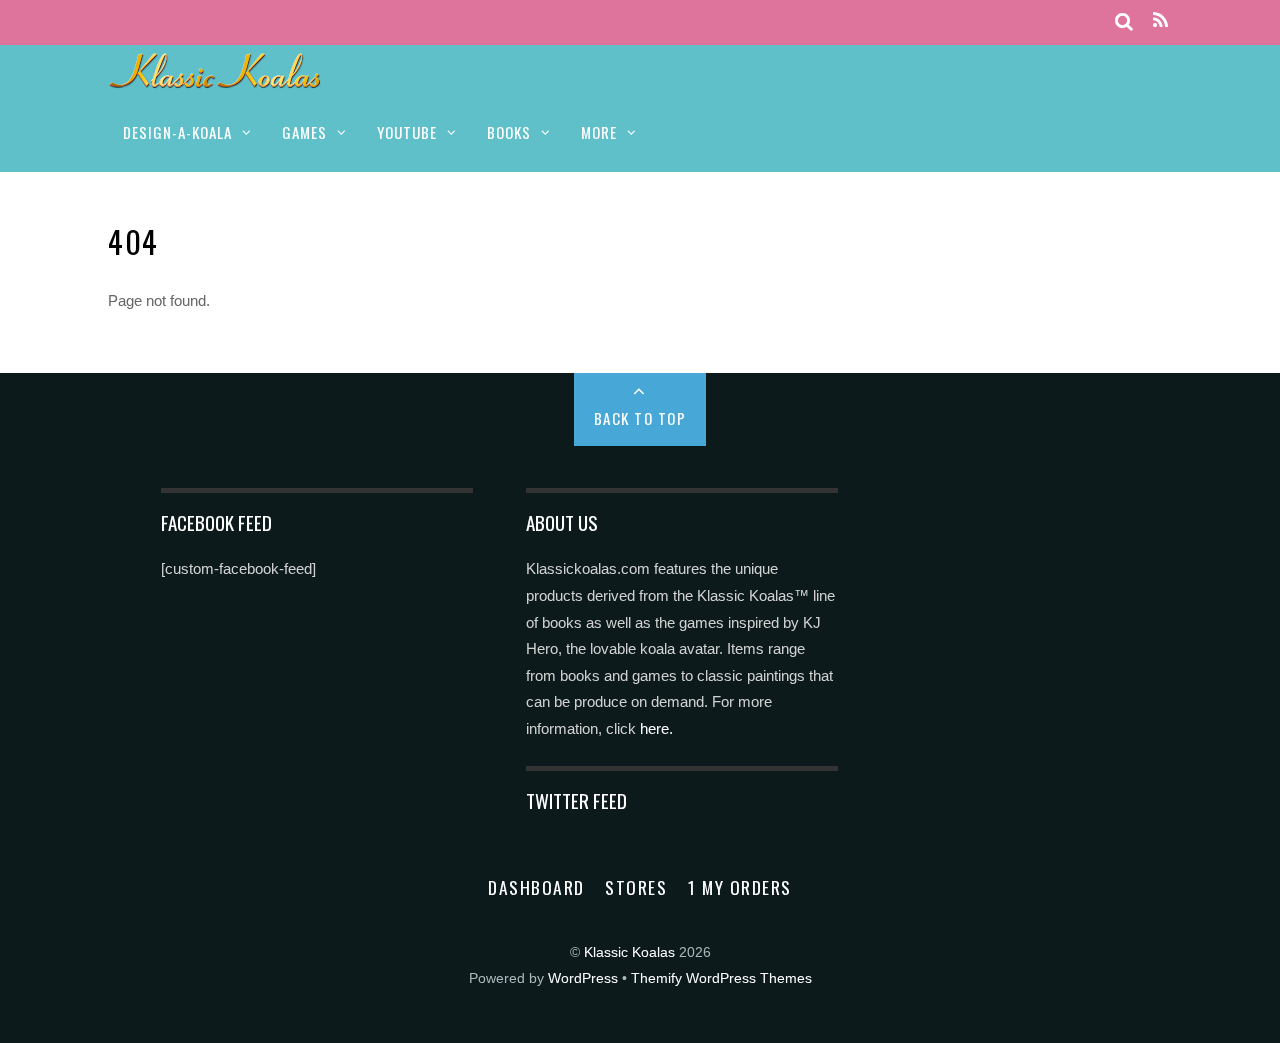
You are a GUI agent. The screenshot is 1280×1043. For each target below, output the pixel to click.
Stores (636, 887)
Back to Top (640, 418)
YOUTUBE (407, 132)
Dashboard (536, 887)
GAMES (304, 132)
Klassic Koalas (629, 952)
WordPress (583, 978)
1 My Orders (740, 887)
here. (656, 728)
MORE (599, 132)
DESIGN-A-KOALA (177, 132)
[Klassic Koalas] (215, 77)
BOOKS (509, 132)
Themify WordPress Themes (721, 978)
